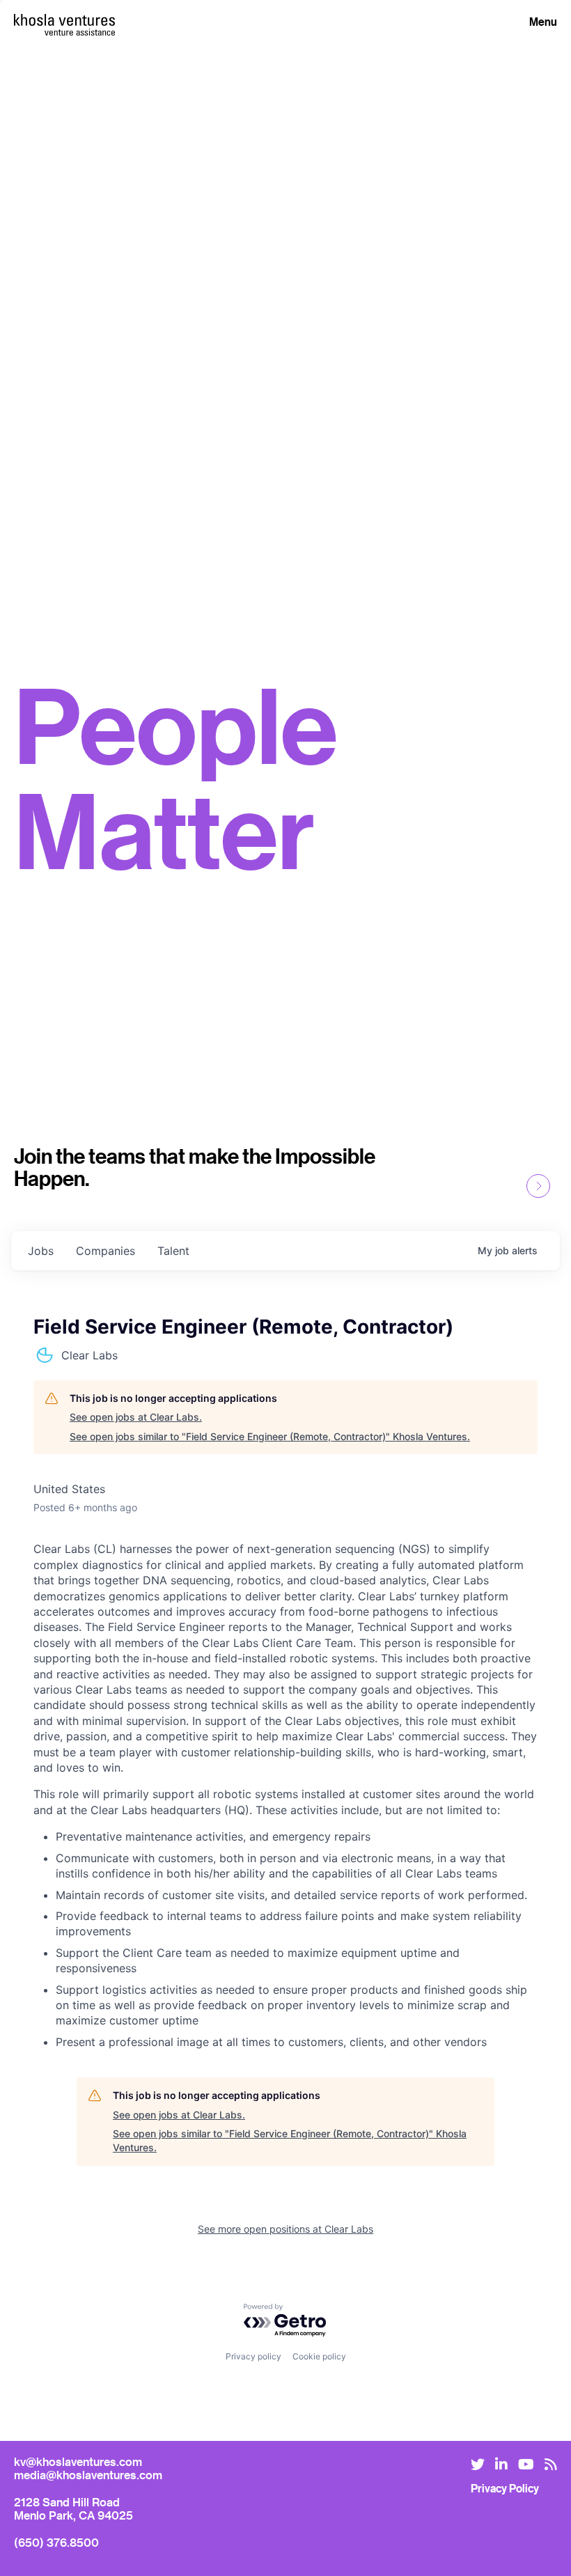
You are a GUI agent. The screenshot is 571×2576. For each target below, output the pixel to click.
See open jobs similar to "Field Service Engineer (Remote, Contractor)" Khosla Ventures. (270, 1436)
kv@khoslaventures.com (78, 2461)
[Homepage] (64, 20)
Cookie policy (319, 2356)
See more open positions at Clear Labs (285, 2229)
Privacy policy (253, 2356)
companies (105, 1251)
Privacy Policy (505, 2488)
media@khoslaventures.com (88, 2475)
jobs (41, 1251)
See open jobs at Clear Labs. (136, 1417)
